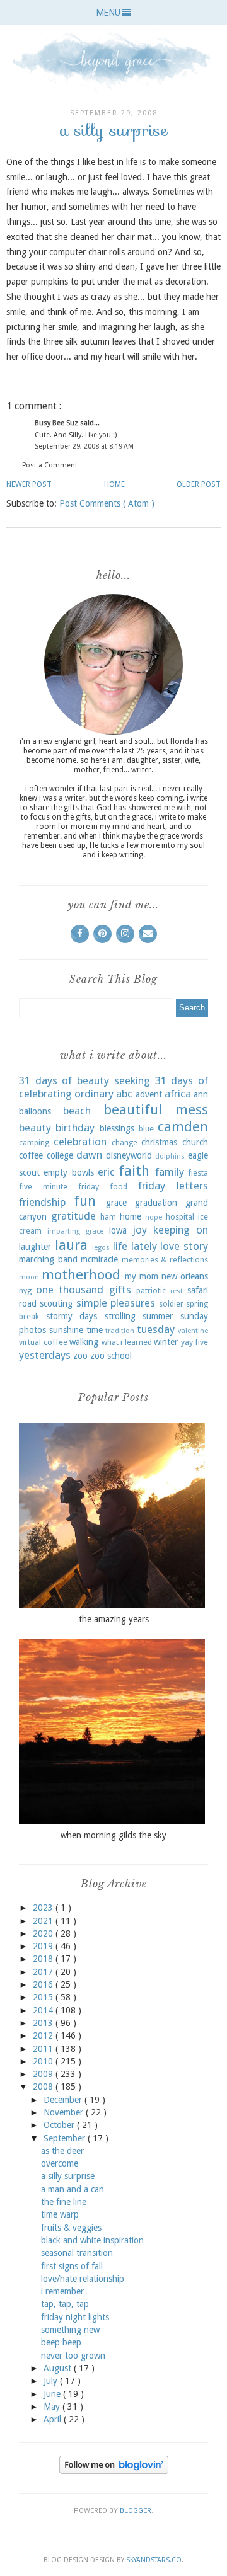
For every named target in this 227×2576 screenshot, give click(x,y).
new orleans (185, 1276)
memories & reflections (165, 1260)
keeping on (181, 1230)
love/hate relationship (83, 2279)
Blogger (136, 2511)
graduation (156, 1203)
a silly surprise (68, 2176)
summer (158, 1316)
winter (166, 1342)
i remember (62, 2291)
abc (124, 1094)
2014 (44, 2010)
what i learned (127, 1342)
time (95, 1330)
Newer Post (29, 484)
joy (140, 1230)
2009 (44, 2074)
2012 (44, 2035)
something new (70, 2330)
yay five (195, 1342)
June (53, 2394)
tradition (120, 1331)
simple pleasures (116, 1303)
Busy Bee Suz (57, 423)
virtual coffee (43, 1342)
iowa (118, 1230)
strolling (120, 1316)
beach (77, 1111)
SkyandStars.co (154, 2560)
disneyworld (129, 1155)
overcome (60, 2163)
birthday (75, 1128)
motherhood (81, 1274)
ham (108, 1217)
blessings (117, 1128)
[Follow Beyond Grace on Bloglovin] (114, 2471)
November (65, 2112)
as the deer (62, 2151)
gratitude (73, 1216)
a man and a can (73, 2189)
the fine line (64, 2202)
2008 (44, 2087)
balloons (35, 1111)
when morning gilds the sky (113, 1835)
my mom (142, 1276)
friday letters (173, 1186)
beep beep (61, 2342)
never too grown (73, 2356)
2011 (44, 2049)
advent (149, 1094)
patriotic (151, 1291)
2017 (44, 1972)
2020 (44, 1933)
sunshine (66, 1330)
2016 (44, 1984)
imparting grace (75, 1231)
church (195, 1142)
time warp (60, 2214)
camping (34, 1142)
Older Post (199, 484)
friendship (42, 1202)
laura (71, 1245)
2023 (44, 1908)
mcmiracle (99, 1259)
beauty (35, 1128)
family (170, 1172)
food (119, 1187)
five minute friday (59, 1187)
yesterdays (45, 1355)
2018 (44, 1959)
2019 (44, 1946)
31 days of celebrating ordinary (113, 1087)
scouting (56, 1303)
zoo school (111, 1356)
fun (85, 1201)
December (64, 2100)
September (66, 2138)
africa (178, 1094)
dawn (89, 1155)
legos (101, 1248)
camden (183, 1126)
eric (106, 1172)
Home (114, 484)
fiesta (198, 1173)
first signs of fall (72, 2266)
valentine (193, 1331)
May (53, 2407)
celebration (80, 1142)
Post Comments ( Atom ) (107, 503)
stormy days (72, 1316)
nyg (25, 1291)
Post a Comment (50, 465)
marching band (48, 1259)
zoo (80, 1356)
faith (134, 1171)
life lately (135, 1246)
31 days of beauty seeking (84, 1080)
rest (177, 1291)
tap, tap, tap (65, 2304)
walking (84, 1342)
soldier (171, 1304)
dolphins (170, 1156)
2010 (44, 2061)
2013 (44, 2023)
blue (146, 1129)
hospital (180, 1217)
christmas (159, 1142)
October (60, 2125)
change (125, 1142)
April (54, 2419)
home (131, 1216)
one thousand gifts (83, 1290)
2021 (44, 1921)
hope (154, 1217)
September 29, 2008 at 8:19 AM (84, 446)
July (52, 2381)
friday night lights (75, 2317)
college (60, 1155)
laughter (35, 1247)
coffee (31, 1155)
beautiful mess (156, 1109)
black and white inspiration (92, 2240)
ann (201, 1094)
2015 (44, 1997)
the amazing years (114, 1619)
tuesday (156, 1329)
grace (116, 1203)
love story (184, 1246)
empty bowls (68, 1172)
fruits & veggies (71, 2228)
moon (29, 1277)
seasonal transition (77, 2253)
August (59, 2368)
